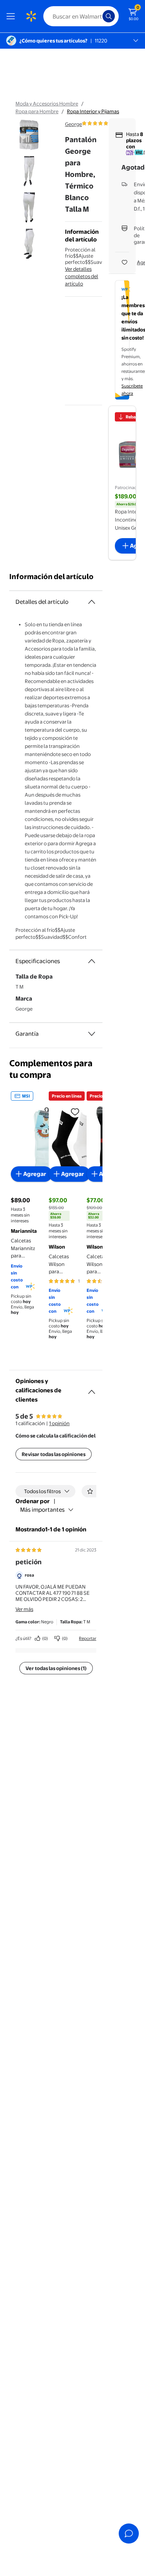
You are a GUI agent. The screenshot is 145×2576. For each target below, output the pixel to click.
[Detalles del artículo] (92, 602)
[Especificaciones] (92, 961)
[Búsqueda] (109, 16)
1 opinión (59, 1423)
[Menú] (12, 16)
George (73, 124)
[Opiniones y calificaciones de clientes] (92, 1389)
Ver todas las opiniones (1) (56, 1668)
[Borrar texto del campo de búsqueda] (99, 16)
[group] (106, 123)
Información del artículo (51, 577)
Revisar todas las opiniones (54, 1454)
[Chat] (129, 2534)
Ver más (24, 1609)
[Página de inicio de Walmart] (31, 16)
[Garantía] (92, 1034)
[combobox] (81, 16)
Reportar (88, 1638)
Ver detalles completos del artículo (82, 276)
